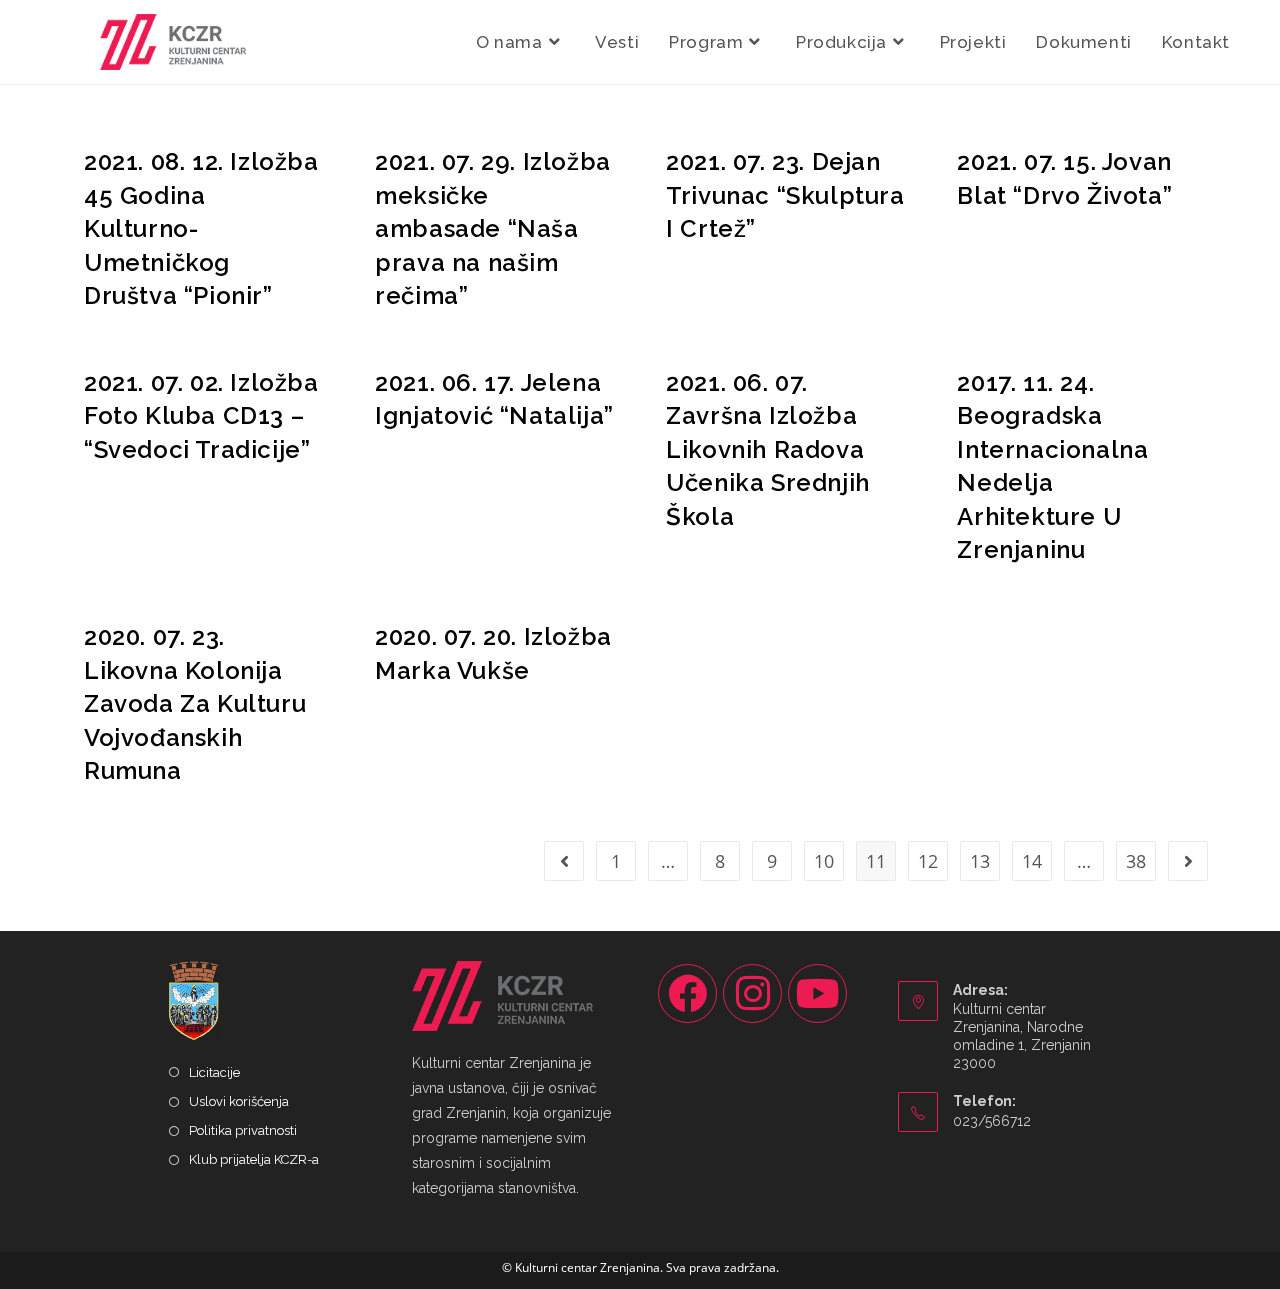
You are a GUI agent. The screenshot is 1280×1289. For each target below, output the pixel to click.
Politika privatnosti (243, 1130)
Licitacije (214, 1072)
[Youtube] (817, 993)
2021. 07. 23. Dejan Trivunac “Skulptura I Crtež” (785, 195)
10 (824, 861)
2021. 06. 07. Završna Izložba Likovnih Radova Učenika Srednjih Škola (768, 449)
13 (980, 861)
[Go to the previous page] (564, 861)
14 (1032, 861)
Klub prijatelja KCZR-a (254, 1159)
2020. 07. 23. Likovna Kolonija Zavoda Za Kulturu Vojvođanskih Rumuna (195, 703)
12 (928, 861)
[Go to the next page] (1188, 861)
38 (1136, 861)
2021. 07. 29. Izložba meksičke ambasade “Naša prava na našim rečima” (493, 228)
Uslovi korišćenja (239, 1101)
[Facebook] (687, 993)
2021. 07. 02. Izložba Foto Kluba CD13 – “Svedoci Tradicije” (201, 416)
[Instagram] (752, 993)
